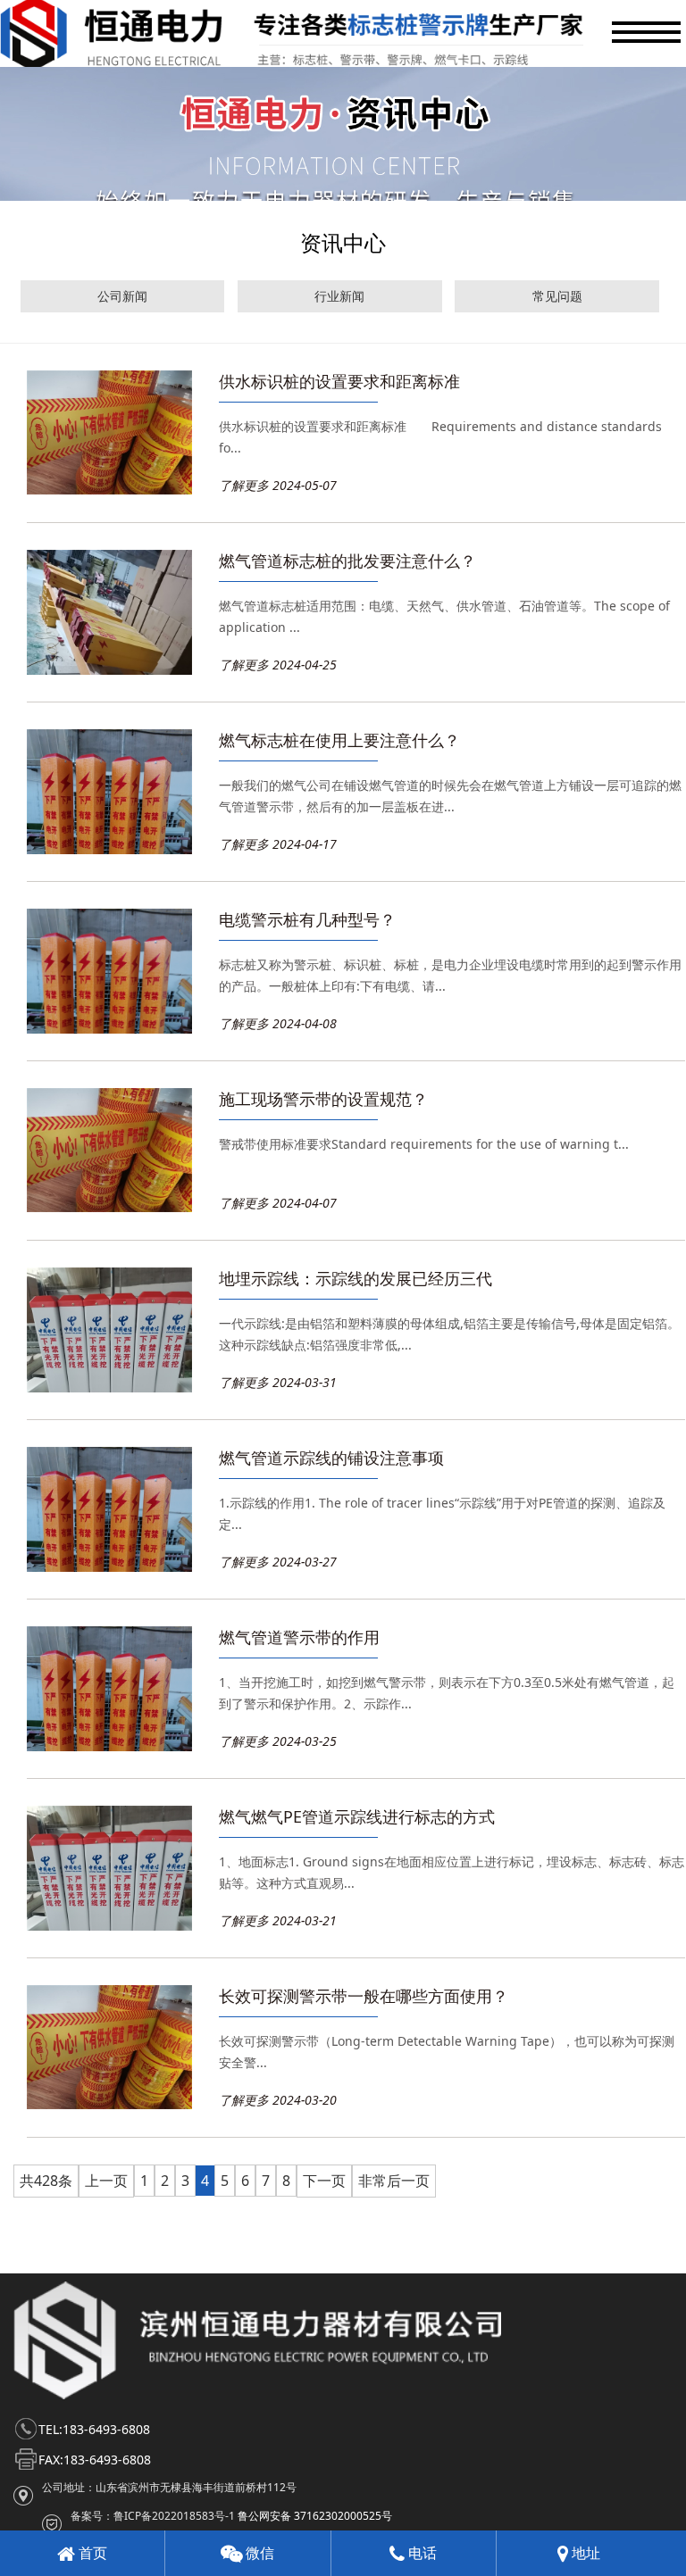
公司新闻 (122, 296)
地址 (584, 2553)
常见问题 (557, 296)
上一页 (106, 2181)
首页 (91, 2553)
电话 (421, 2553)
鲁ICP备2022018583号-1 (174, 2516)
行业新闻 (339, 296)
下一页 (324, 2181)
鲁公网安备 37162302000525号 (315, 2516)
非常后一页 (394, 2181)
